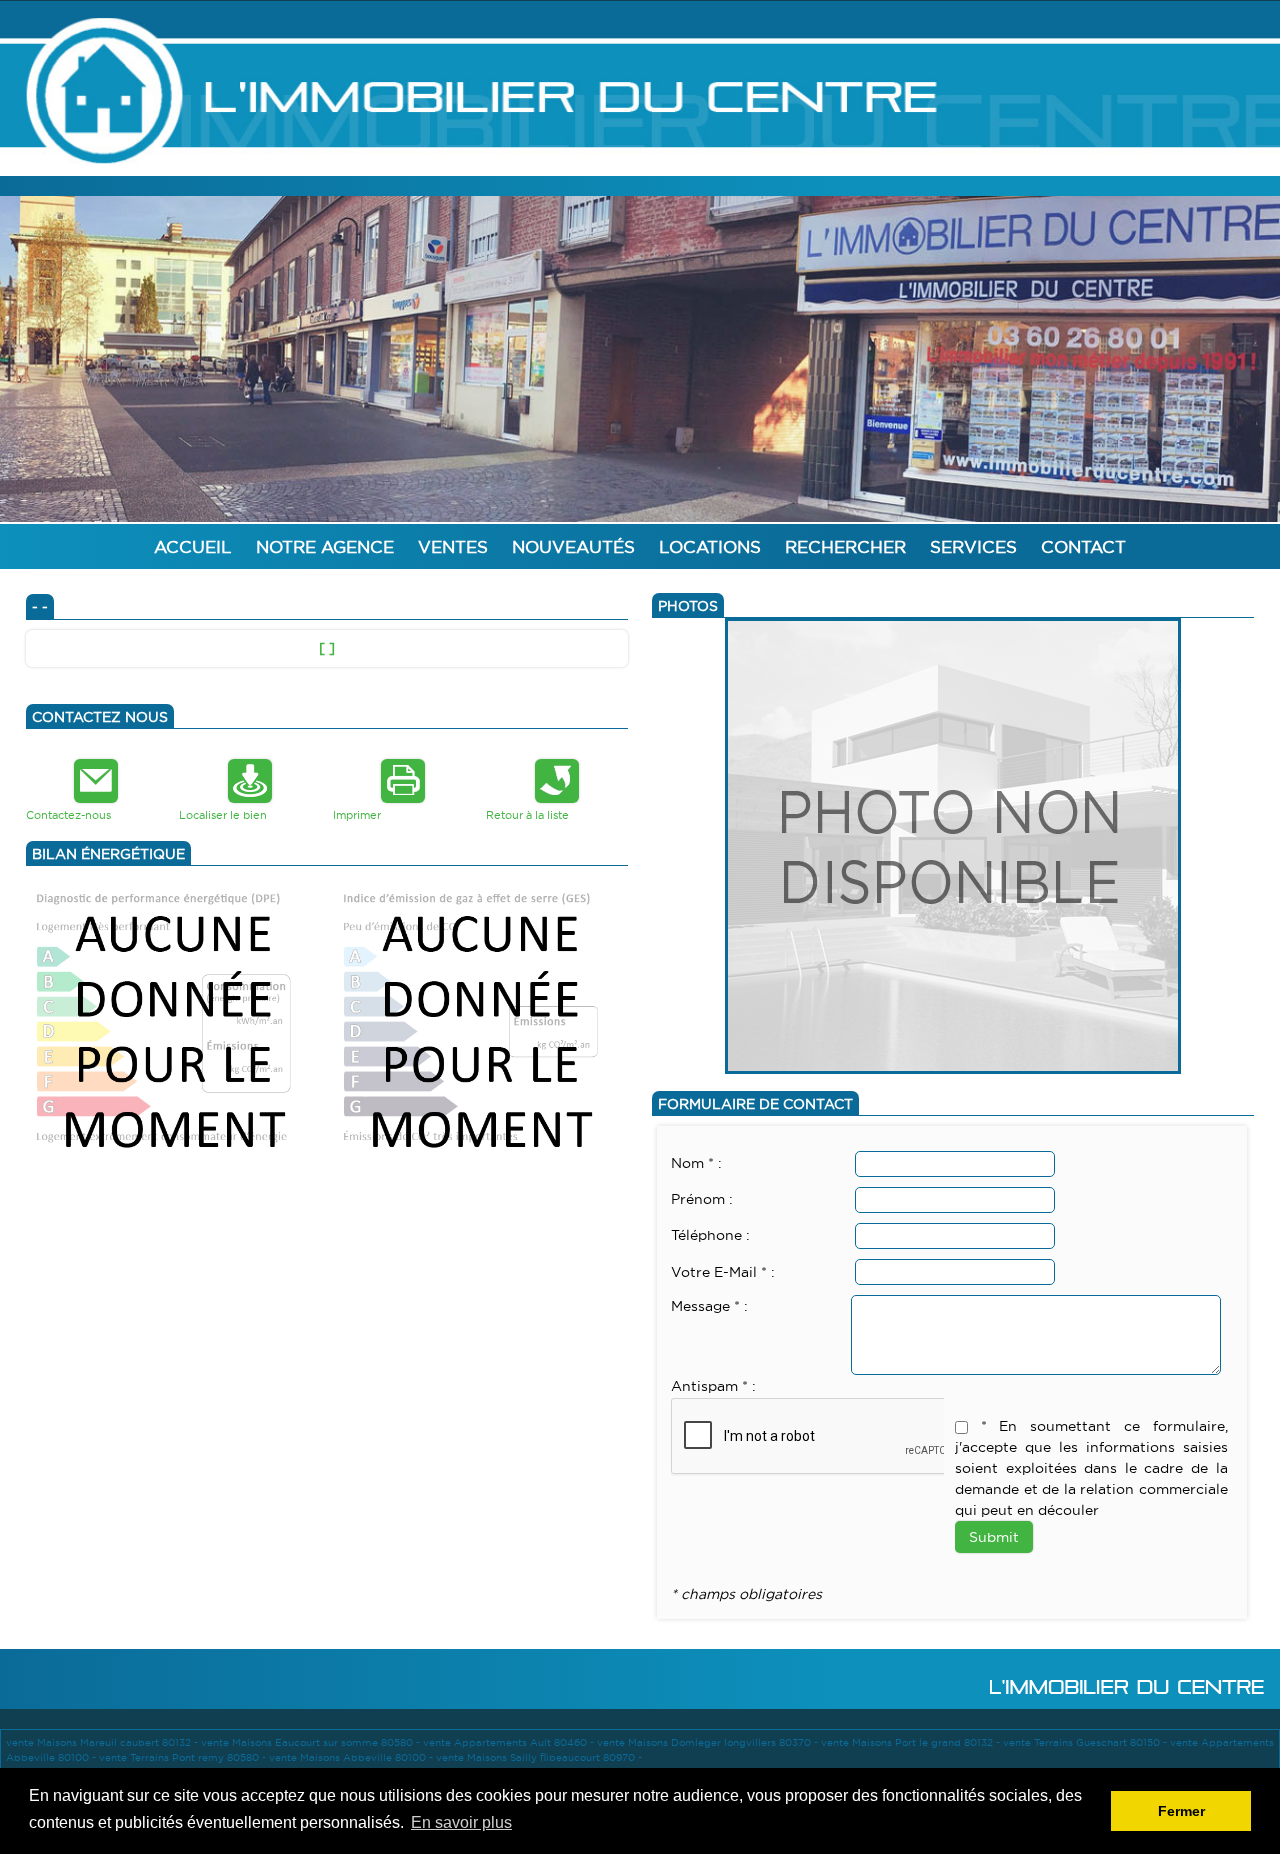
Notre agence (325, 546)
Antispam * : (713, 1386)
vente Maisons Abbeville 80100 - (352, 1757)
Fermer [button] (1181, 1811)
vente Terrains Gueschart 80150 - (1086, 1742)
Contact (1083, 546)
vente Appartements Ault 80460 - (510, 1742)
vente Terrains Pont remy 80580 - (184, 1757)
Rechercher (845, 546)
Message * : (709, 1306)
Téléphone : (710, 1235)
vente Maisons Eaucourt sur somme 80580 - (312, 1742)
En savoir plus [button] (461, 1822)
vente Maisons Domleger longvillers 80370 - (709, 1742)
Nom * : (696, 1163)
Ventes (453, 546)
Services (973, 546)
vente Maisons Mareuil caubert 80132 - (103, 1742)
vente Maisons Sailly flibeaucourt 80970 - (539, 1757)
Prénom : (702, 1199)
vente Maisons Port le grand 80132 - (912, 1742)
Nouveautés (573, 546)
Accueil (193, 546)
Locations (710, 546)
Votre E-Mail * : (723, 1272)
